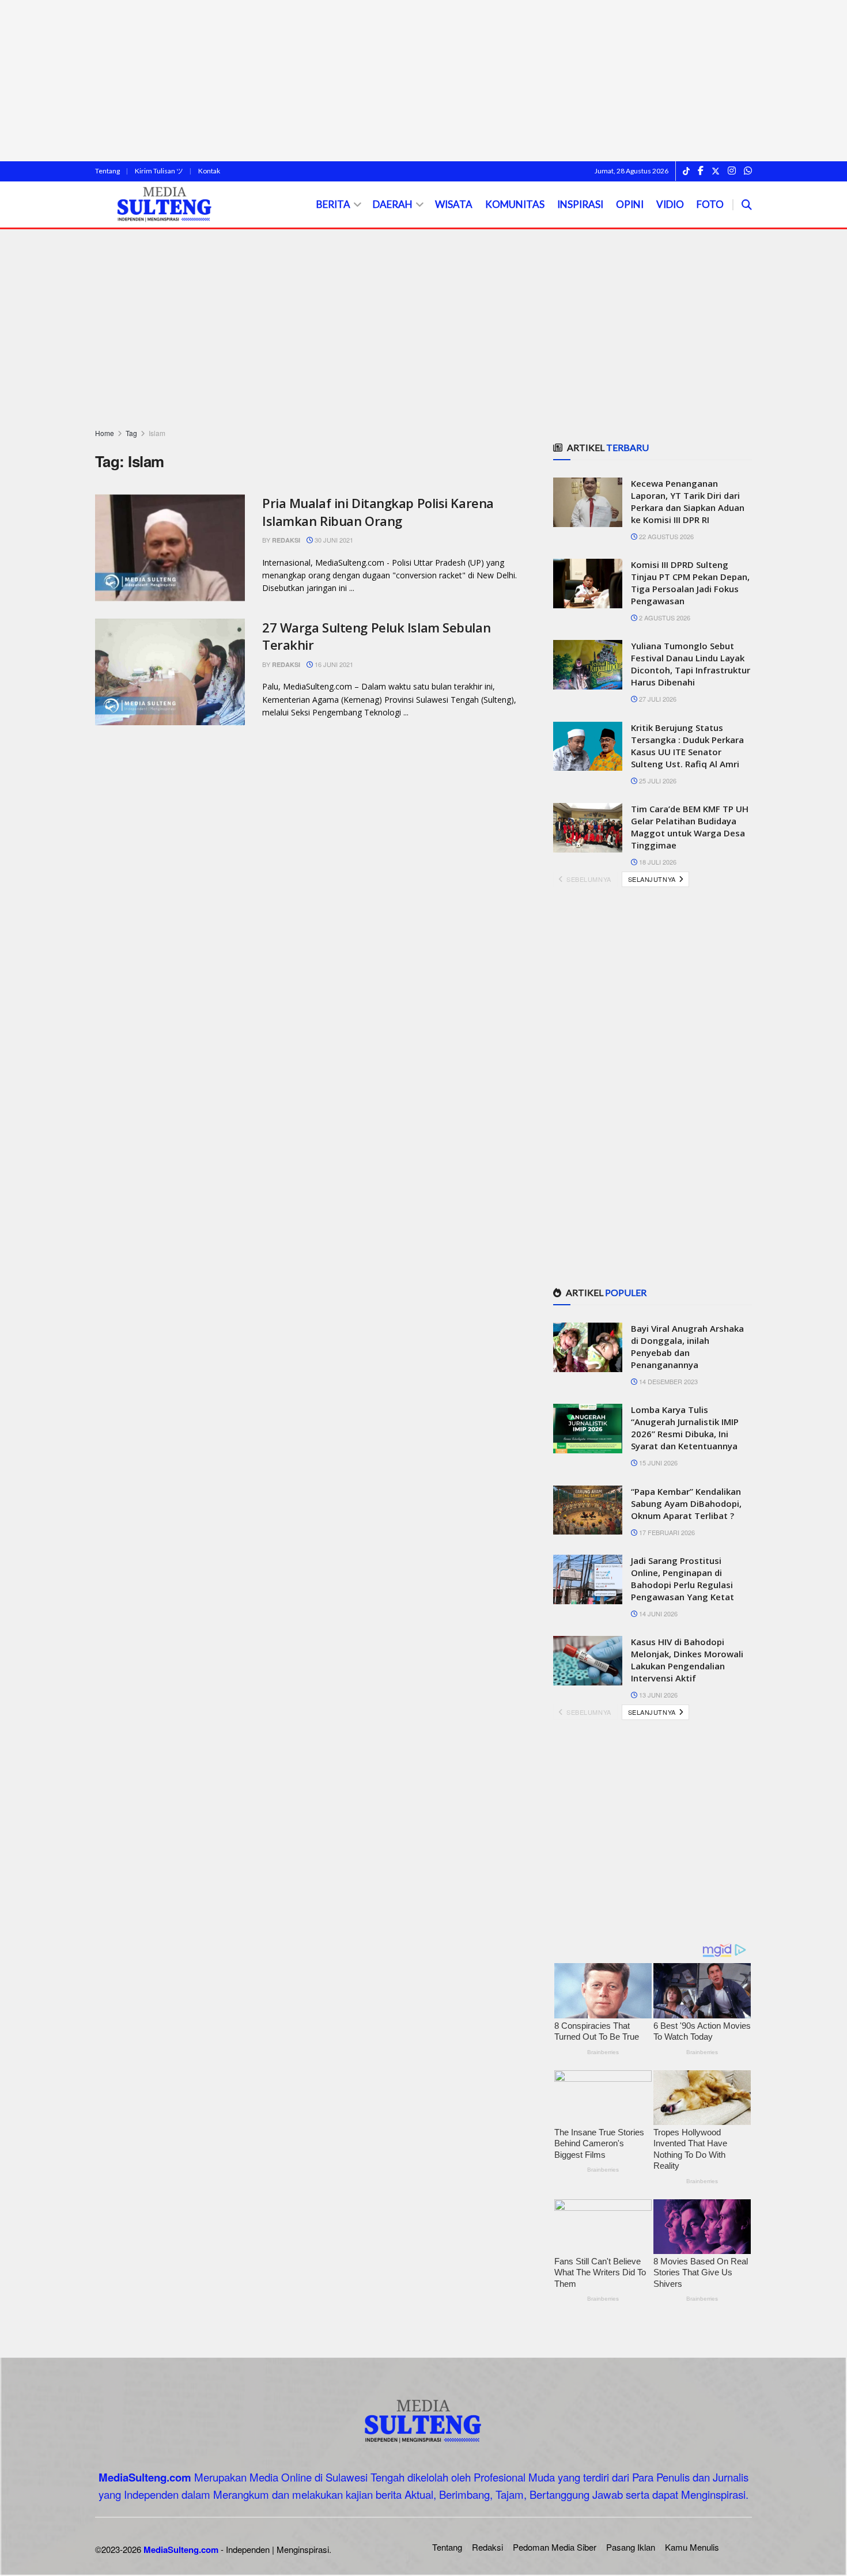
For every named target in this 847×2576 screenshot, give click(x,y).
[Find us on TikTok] (686, 172)
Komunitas (515, 204)
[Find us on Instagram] (732, 171)
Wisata (454, 204)
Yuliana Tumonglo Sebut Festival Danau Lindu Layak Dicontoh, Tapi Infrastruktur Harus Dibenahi (691, 664)
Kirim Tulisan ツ (159, 171)
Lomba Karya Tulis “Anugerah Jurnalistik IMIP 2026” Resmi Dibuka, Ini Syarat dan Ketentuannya (685, 1428)
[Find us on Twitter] (716, 171)
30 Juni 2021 (333, 540)
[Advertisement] (423, 81)
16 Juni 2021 (333, 664)
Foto (710, 204)
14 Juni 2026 (657, 1613)
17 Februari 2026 (666, 1532)
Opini (630, 204)
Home (105, 433)
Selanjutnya (653, 879)
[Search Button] (747, 204)
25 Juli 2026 (657, 781)
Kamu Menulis (692, 2547)
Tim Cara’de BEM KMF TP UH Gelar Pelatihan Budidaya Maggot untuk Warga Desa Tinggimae (690, 827)
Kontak (209, 171)
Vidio (670, 204)
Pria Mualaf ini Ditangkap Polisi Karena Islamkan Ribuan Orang (378, 512)
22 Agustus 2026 (665, 536)
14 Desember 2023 (668, 1381)
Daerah (393, 204)
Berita (333, 204)
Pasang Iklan (631, 2547)
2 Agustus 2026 (664, 618)
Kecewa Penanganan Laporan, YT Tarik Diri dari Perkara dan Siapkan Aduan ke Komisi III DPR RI (688, 501)
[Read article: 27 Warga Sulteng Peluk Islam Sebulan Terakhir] (170, 672)
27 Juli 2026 (657, 699)
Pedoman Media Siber (555, 2547)
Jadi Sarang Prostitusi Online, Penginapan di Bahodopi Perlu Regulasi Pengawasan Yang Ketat (682, 1579)
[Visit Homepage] (165, 205)
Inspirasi (580, 204)
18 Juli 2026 (657, 862)
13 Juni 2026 (657, 1695)
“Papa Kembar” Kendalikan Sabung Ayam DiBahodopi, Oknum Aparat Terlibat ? (686, 1503)
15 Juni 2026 (657, 1463)
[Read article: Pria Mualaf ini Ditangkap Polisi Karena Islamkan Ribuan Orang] (170, 548)
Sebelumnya (588, 879)
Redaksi (286, 540)
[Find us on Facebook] (701, 171)
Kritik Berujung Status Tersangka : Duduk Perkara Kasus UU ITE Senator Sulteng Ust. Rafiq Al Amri (687, 746)
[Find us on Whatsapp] (748, 171)
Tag (131, 433)
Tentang (107, 171)
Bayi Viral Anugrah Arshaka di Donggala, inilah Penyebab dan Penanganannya (687, 1346)
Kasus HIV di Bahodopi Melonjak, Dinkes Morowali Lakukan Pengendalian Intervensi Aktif (687, 1660)
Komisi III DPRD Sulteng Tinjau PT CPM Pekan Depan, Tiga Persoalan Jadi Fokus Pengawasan (690, 583)
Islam (157, 433)
